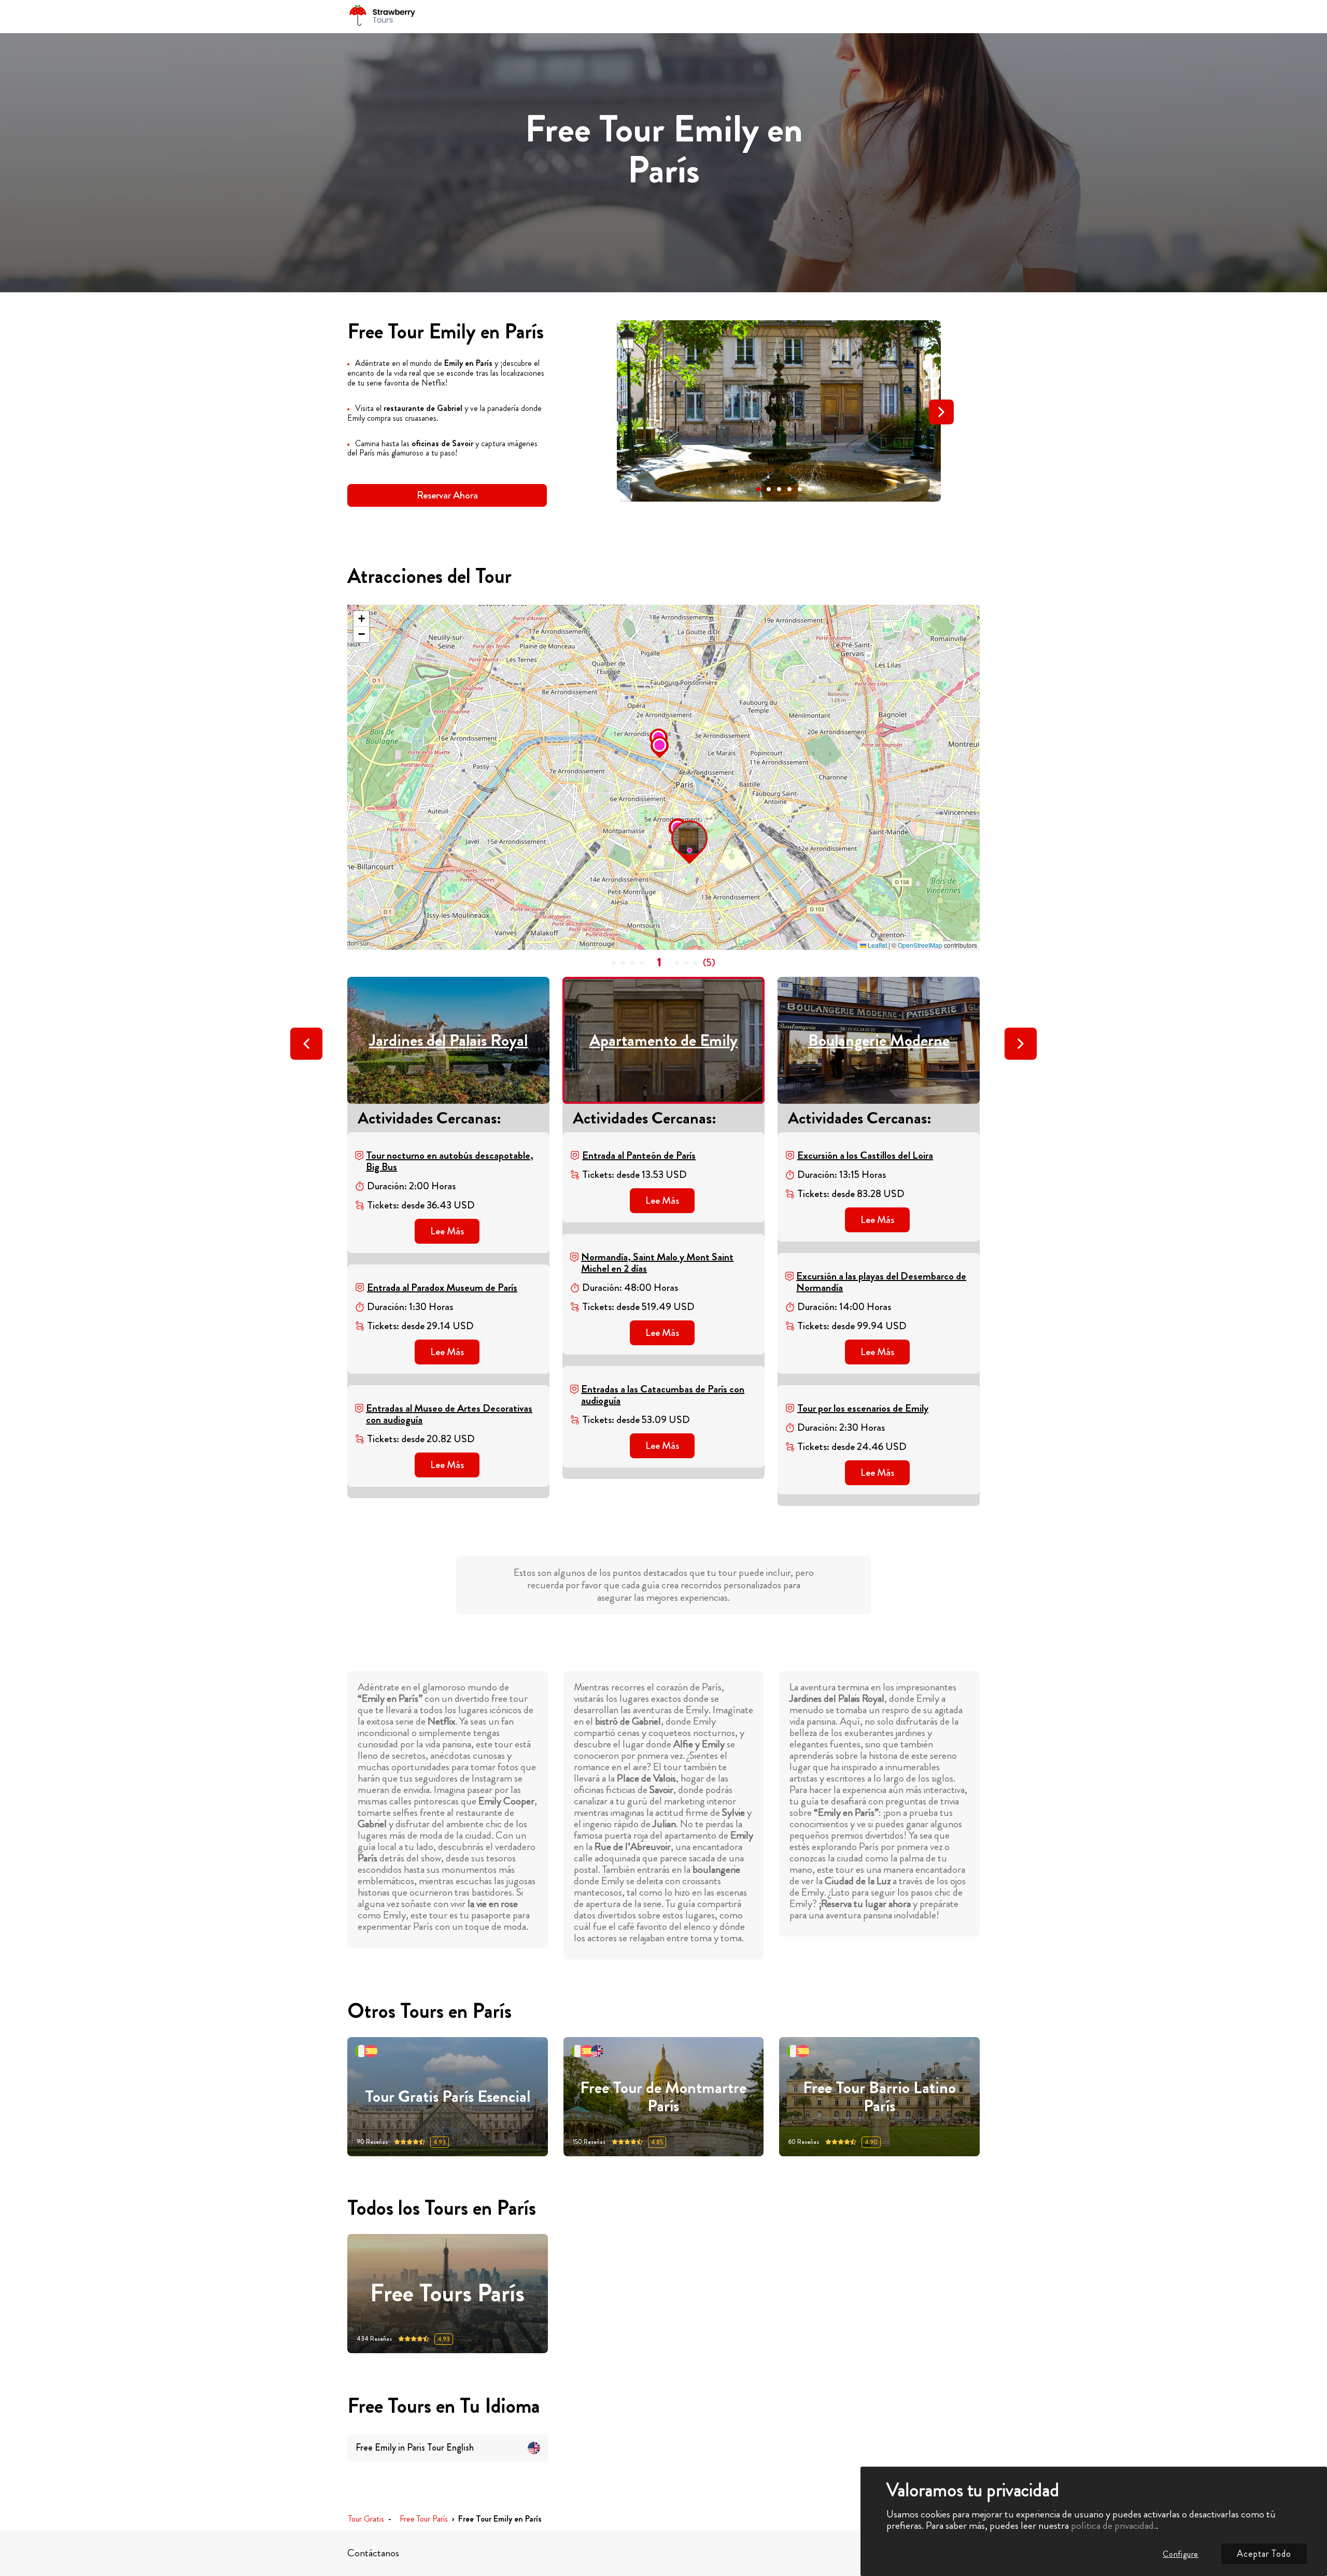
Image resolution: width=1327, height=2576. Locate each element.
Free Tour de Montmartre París (663, 2097)
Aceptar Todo (1264, 2554)
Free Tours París (447, 2293)
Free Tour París (424, 2519)
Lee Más (447, 1231)
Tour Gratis (366, 2519)
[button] (758, 489)
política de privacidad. (1113, 2525)
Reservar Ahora (447, 495)
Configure (1181, 2554)
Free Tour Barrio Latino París (879, 2097)
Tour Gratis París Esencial (448, 2096)
